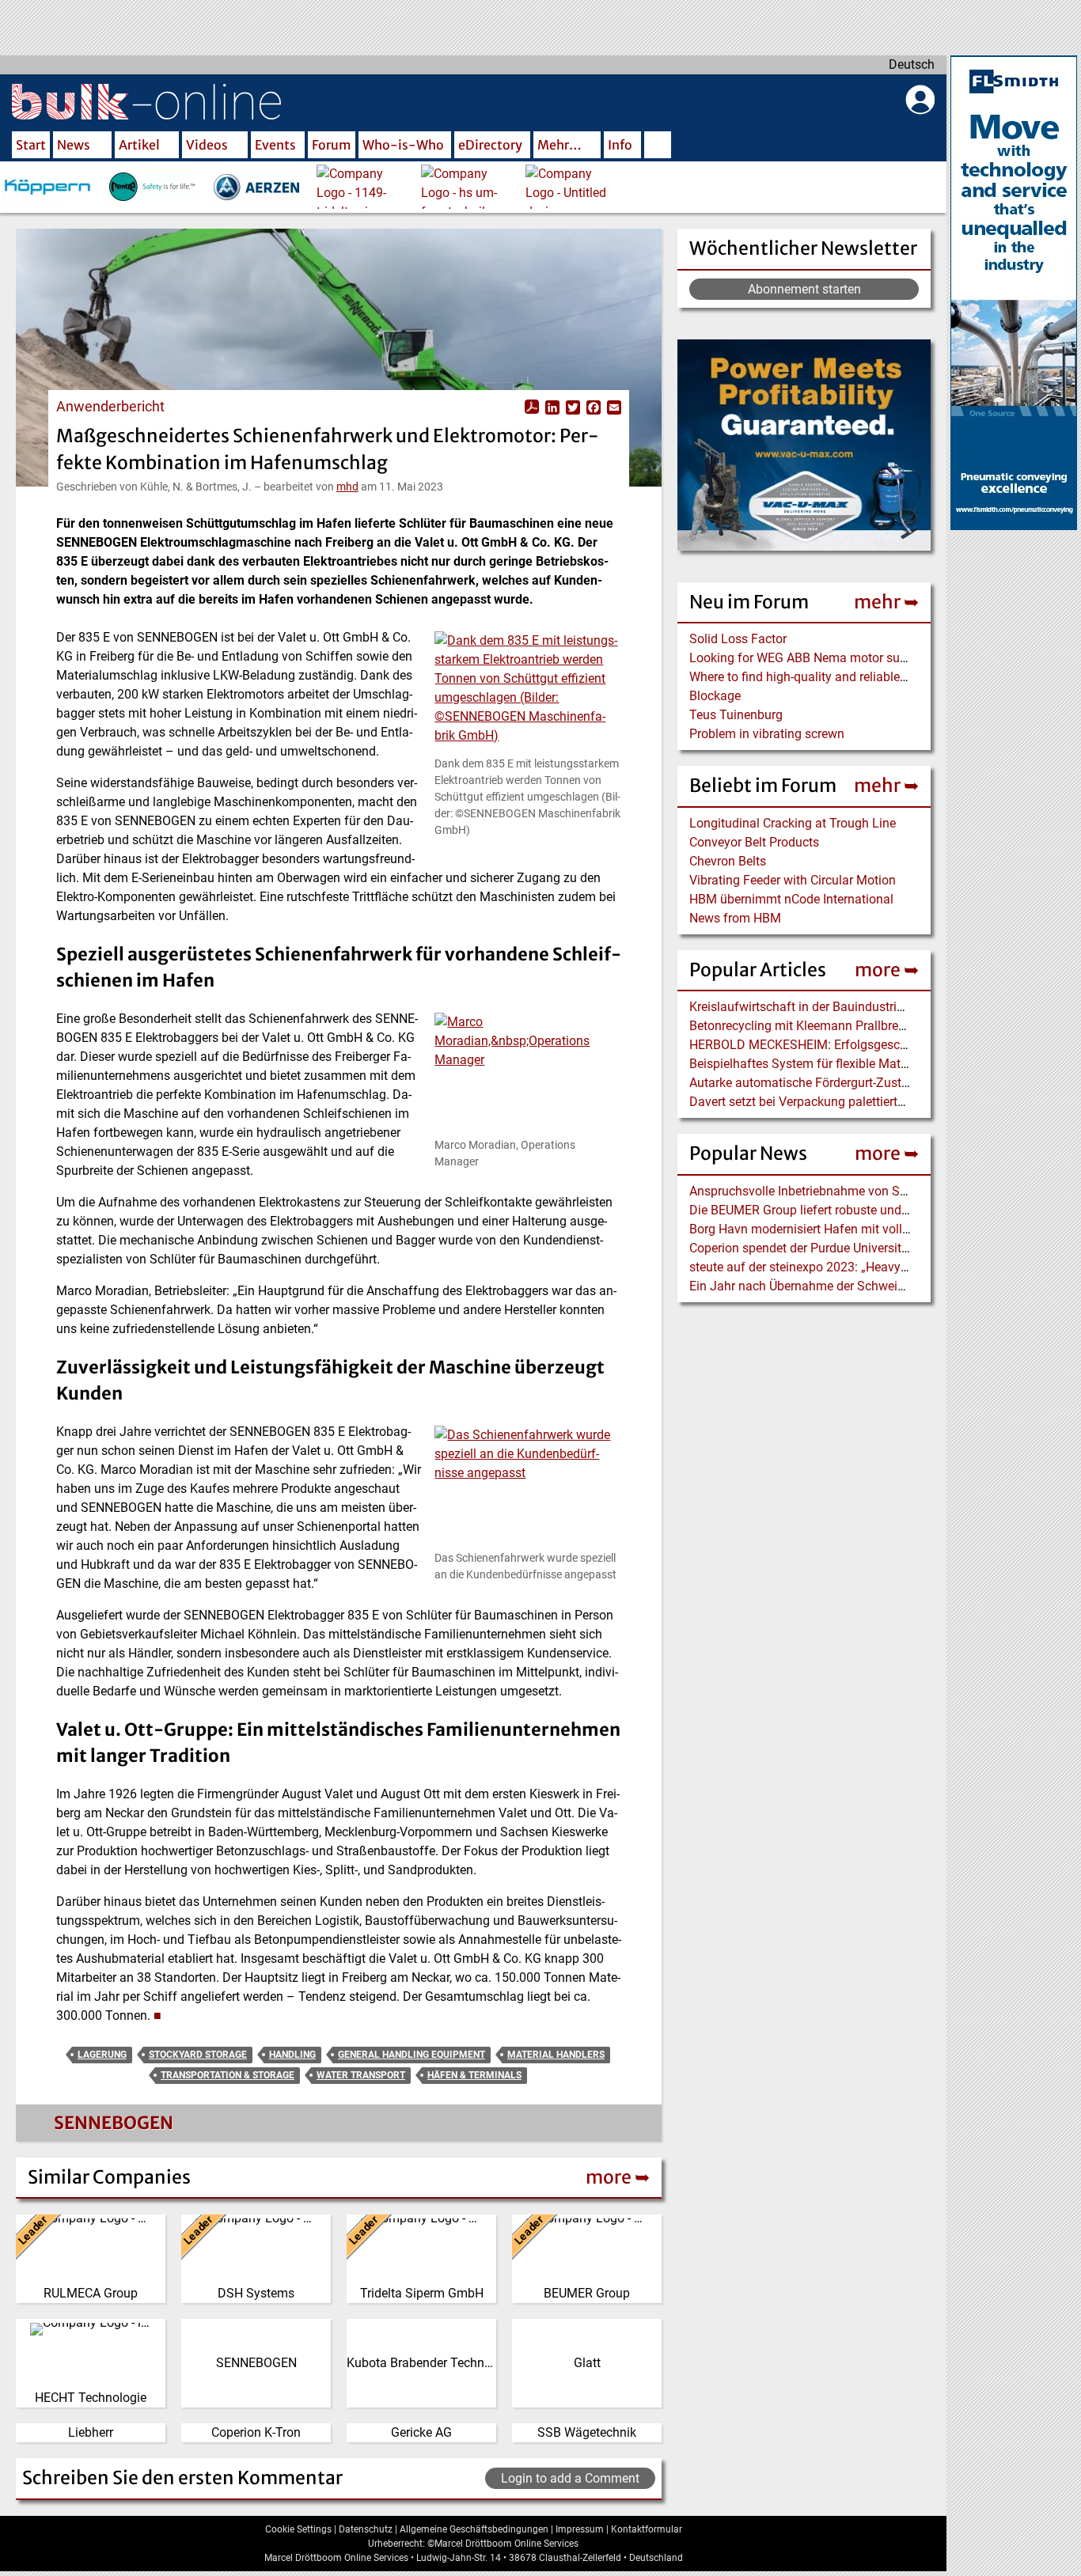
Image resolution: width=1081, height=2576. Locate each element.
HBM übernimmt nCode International (791, 899)
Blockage (715, 696)
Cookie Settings (298, 2529)
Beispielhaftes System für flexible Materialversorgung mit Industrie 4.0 (885, 1064)
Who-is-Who (403, 145)
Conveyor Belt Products (754, 842)
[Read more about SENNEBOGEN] (51, 2127)
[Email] (613, 407)
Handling (292, 2055)
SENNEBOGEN (114, 2123)
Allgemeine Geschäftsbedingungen (474, 2529)
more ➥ (887, 970)
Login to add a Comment (570, 2478)
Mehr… (559, 145)
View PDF (532, 407)
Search (658, 146)
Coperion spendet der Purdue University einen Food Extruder (855, 1248)
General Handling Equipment (412, 2055)
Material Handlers (556, 2055)
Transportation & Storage (228, 2075)
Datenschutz (366, 2529)
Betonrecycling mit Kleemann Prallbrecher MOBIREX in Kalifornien (873, 1026)
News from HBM (735, 918)
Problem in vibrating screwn (767, 734)
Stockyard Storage (198, 2055)
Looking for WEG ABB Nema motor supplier (810, 658)
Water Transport (361, 2075)
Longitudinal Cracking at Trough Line (793, 823)
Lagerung (102, 2055)
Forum (332, 145)
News (74, 145)
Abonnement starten (804, 289)
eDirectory (490, 145)
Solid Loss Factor (738, 639)
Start (31, 145)
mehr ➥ (886, 602)
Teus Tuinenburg (736, 715)
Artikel (139, 145)
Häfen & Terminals (474, 2075)
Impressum (580, 2529)
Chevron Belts (728, 861)
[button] (528, 693)
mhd (347, 487)
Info (620, 145)
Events (275, 145)
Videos (207, 145)
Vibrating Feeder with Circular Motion (793, 880)
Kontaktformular (647, 2529)
